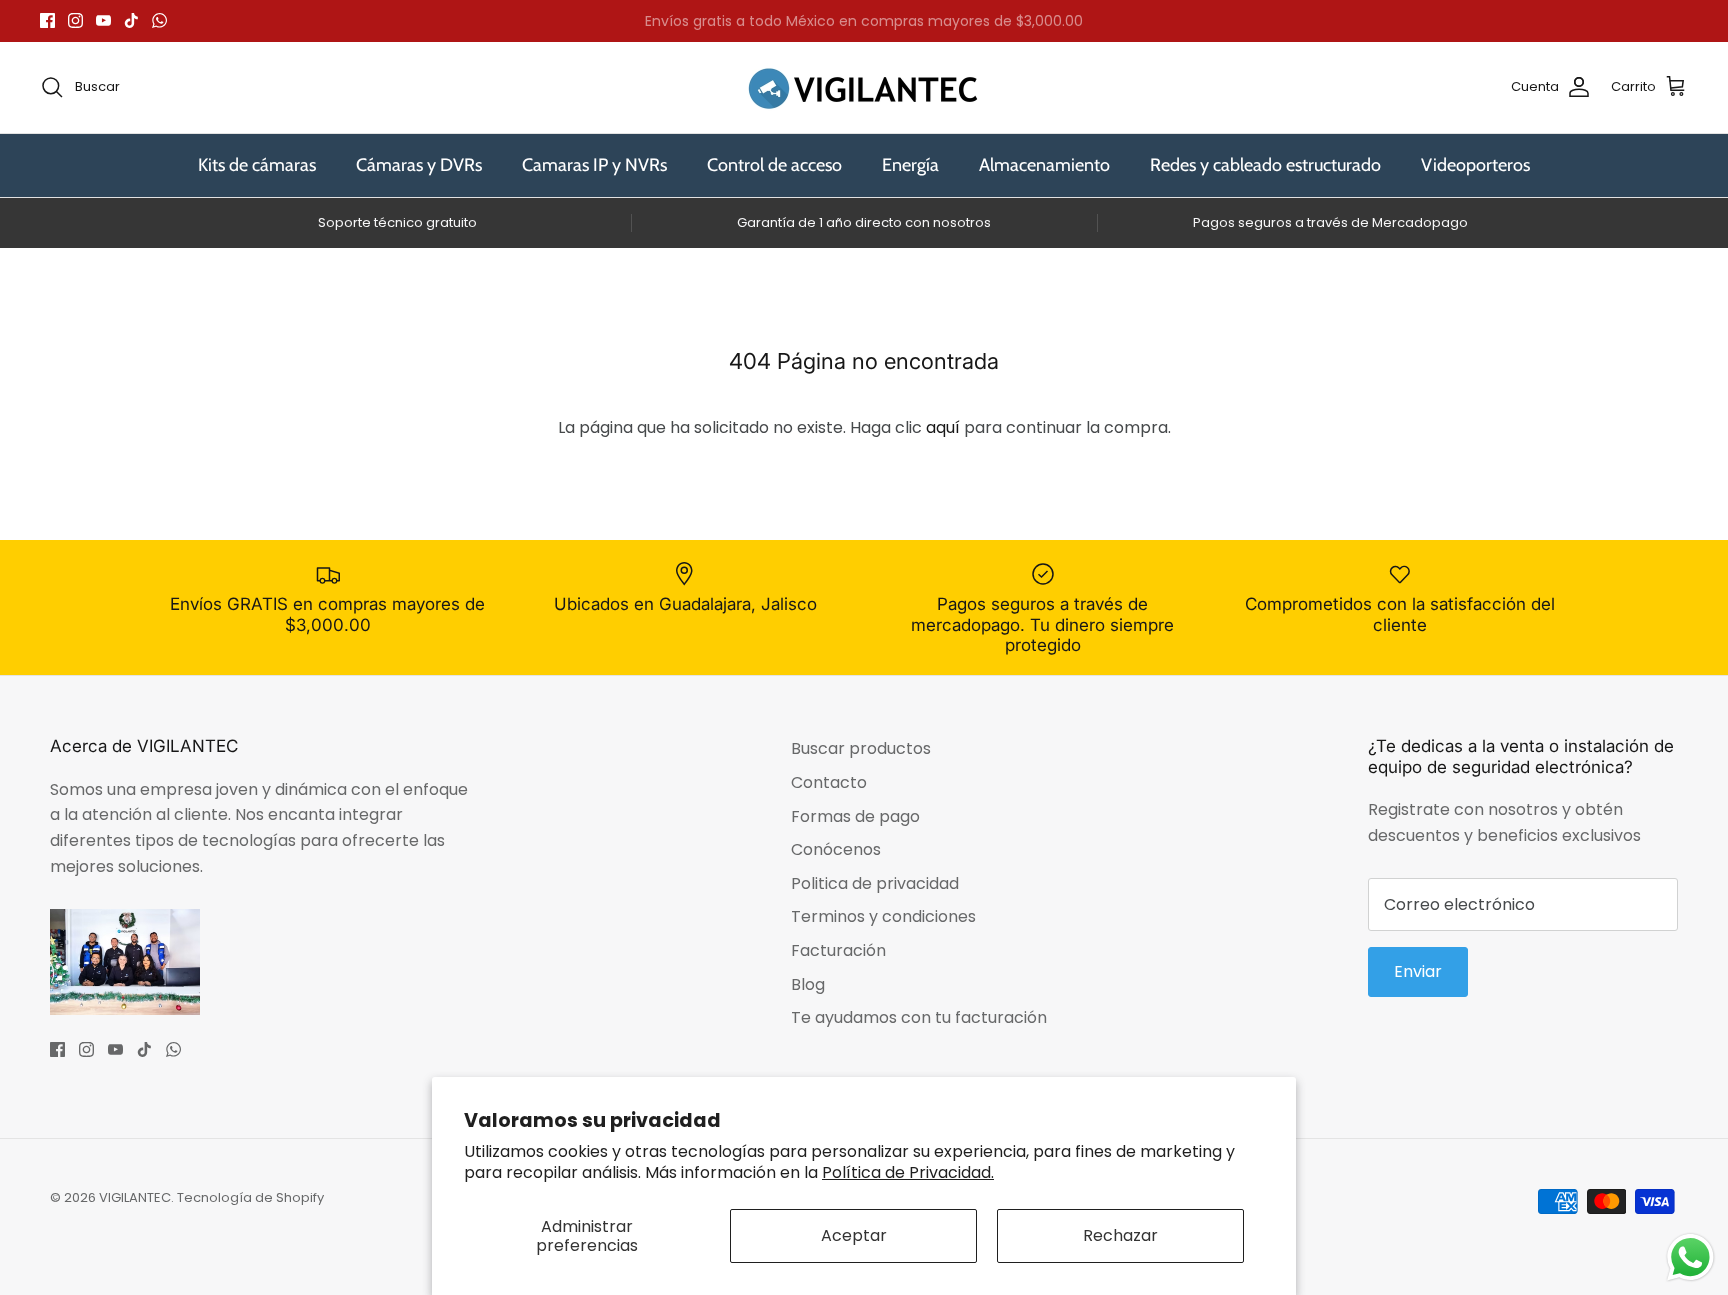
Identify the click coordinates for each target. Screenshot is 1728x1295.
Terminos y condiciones (883, 916)
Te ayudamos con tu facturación (919, 1017)
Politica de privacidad (875, 883)
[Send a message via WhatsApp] (1690, 1257)
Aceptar (854, 1235)
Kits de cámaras (257, 165)
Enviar (1418, 971)
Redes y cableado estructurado (1265, 165)
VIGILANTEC (135, 1197)
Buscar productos (861, 748)
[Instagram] (75, 20)
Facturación (838, 950)
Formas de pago (855, 816)
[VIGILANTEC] (864, 87)
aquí (943, 427)
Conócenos (836, 849)
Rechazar (1120, 1235)
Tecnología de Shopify (250, 1197)
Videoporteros (1475, 165)
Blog (808, 984)
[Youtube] (103, 20)
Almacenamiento (1044, 165)
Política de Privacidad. (908, 1172)
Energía (910, 165)
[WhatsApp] (159, 20)
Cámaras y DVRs (419, 165)
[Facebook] (47, 20)
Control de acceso (774, 165)
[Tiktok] (131, 20)
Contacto (829, 782)
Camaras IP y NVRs (594, 165)
